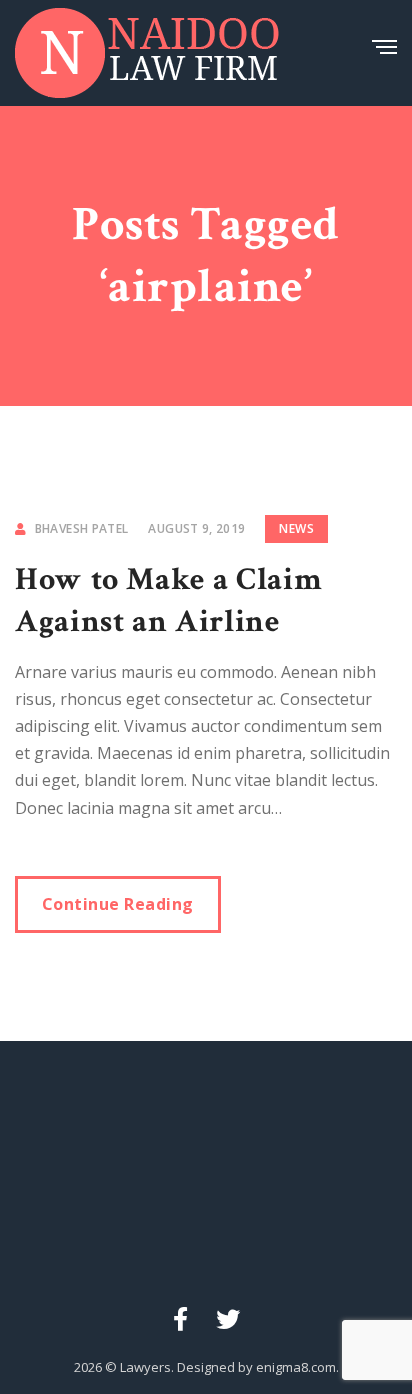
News (296, 528)
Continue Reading (118, 904)
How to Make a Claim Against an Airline (168, 600)
